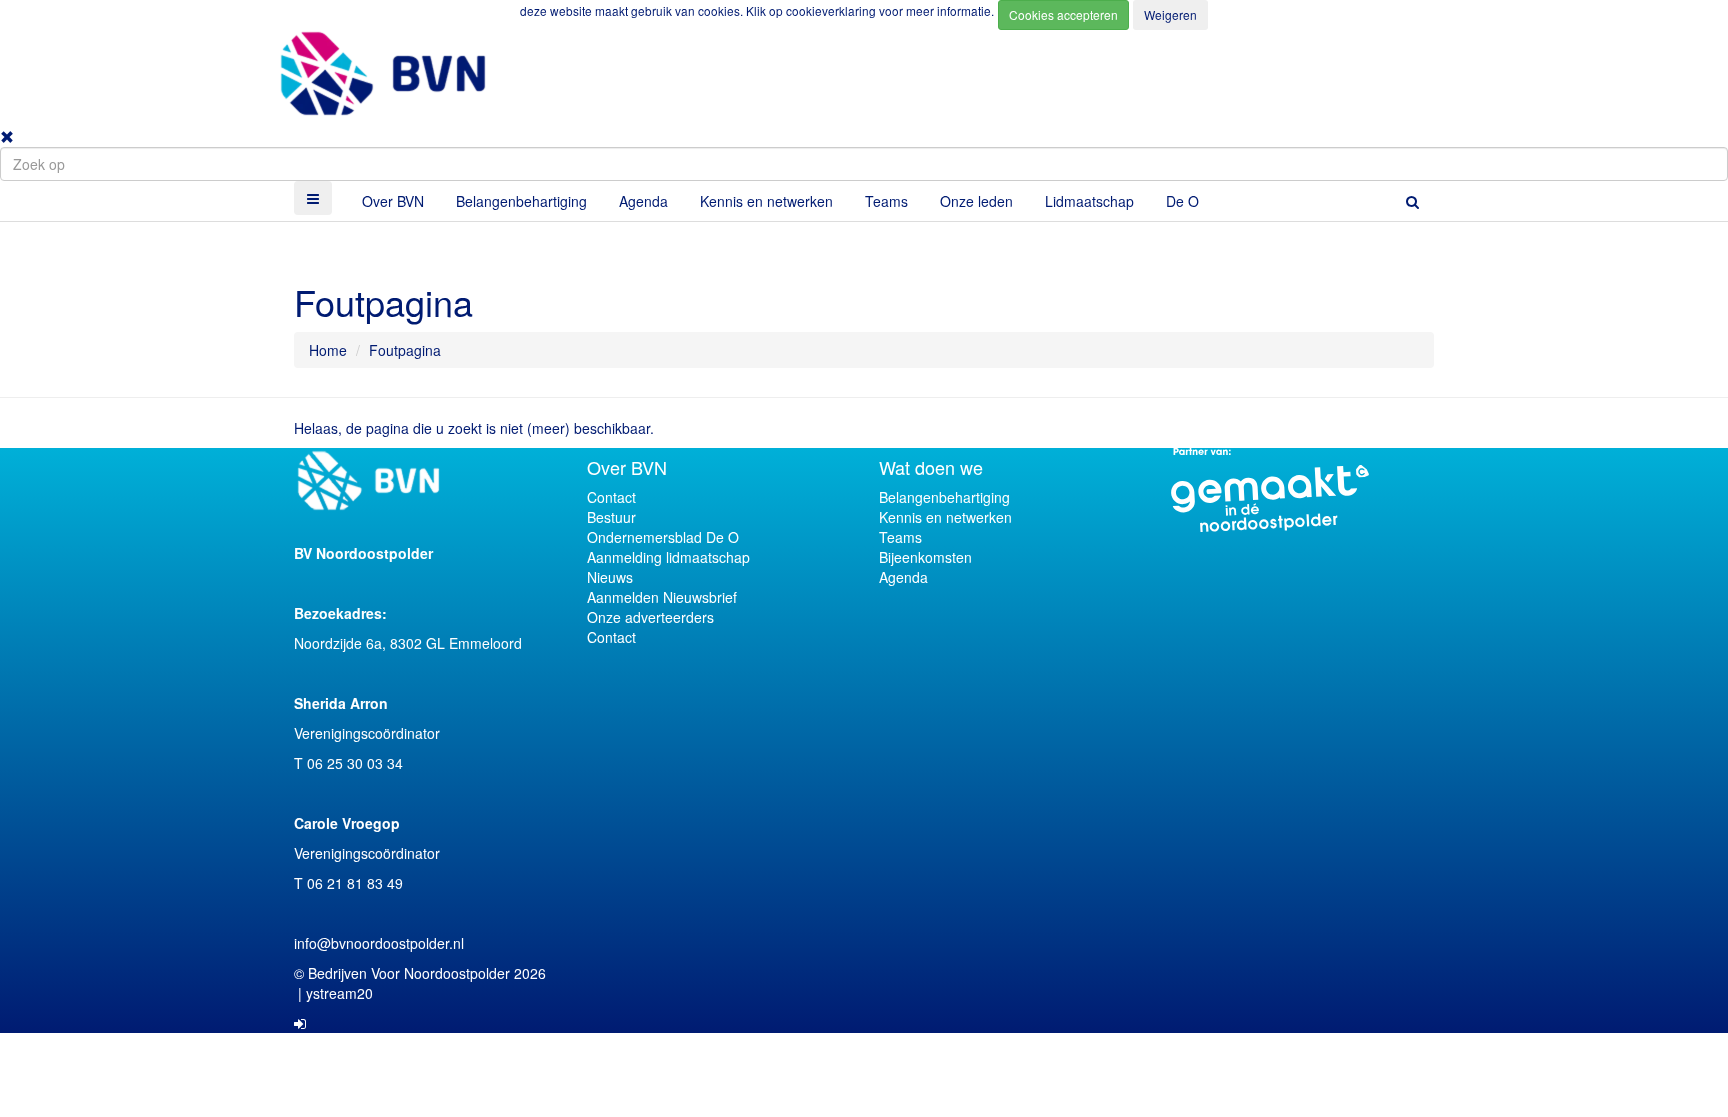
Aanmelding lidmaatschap (668, 557)
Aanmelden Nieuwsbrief (662, 597)
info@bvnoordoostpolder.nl (379, 943)
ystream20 (339, 993)
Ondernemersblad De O (663, 537)
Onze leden (976, 201)
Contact (611, 497)
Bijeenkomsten (925, 557)
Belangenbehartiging (521, 201)
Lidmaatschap (1089, 201)
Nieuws (610, 577)
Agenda (643, 201)
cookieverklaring (832, 10)
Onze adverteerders (650, 617)
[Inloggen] (300, 1023)
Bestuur (611, 517)
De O (1182, 201)
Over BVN (393, 201)
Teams (886, 201)
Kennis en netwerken (766, 201)
